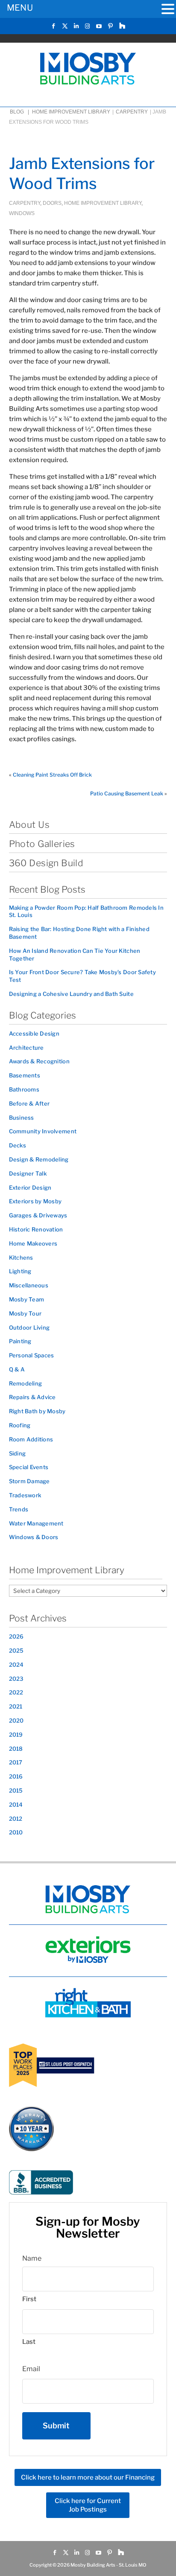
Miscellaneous (29, 1285)
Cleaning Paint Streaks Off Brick (52, 775)
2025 (16, 1650)
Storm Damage (29, 1481)
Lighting (20, 1271)
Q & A (17, 1369)
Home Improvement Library (71, 112)
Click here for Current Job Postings (88, 2505)
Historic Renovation (36, 1229)
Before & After (29, 1103)
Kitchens (21, 1257)
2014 (16, 1805)
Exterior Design (30, 1188)
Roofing (20, 1425)
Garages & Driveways (38, 1215)
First (29, 2299)
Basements (25, 1075)
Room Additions (31, 1439)
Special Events (29, 1467)
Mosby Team (27, 1299)
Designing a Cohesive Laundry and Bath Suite (71, 994)
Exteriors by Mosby (35, 1201)
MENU (20, 8)
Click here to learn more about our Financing (88, 2477)
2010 (16, 1832)
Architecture (26, 1048)
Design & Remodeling (39, 1159)
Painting (20, 1341)
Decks (18, 1145)
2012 (16, 1819)
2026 (16, 1636)
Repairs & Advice (32, 1397)
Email (31, 2369)
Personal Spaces (32, 1355)
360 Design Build (46, 863)
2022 (16, 1692)
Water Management (36, 1523)
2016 (16, 1776)
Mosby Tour (25, 1313)
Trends (19, 1509)
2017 (16, 1762)
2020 (16, 1720)
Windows (22, 213)
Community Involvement (43, 1131)
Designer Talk (28, 1173)
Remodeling (26, 1383)
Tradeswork (25, 1495)
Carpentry (132, 112)
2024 (16, 1665)
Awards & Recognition (39, 1061)
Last (29, 2342)
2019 (16, 1735)
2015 (16, 1790)
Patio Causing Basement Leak (127, 793)
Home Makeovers (33, 1243)
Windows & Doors (34, 1537)
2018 (16, 1749)
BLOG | (20, 112)
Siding (18, 1453)
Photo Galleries (42, 844)
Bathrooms (24, 1089)
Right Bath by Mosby (37, 1411)
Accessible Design (34, 1033)
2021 (16, 1706)
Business (22, 1118)
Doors (52, 203)
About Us (29, 825)
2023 (16, 1679)
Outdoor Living (29, 1327)
